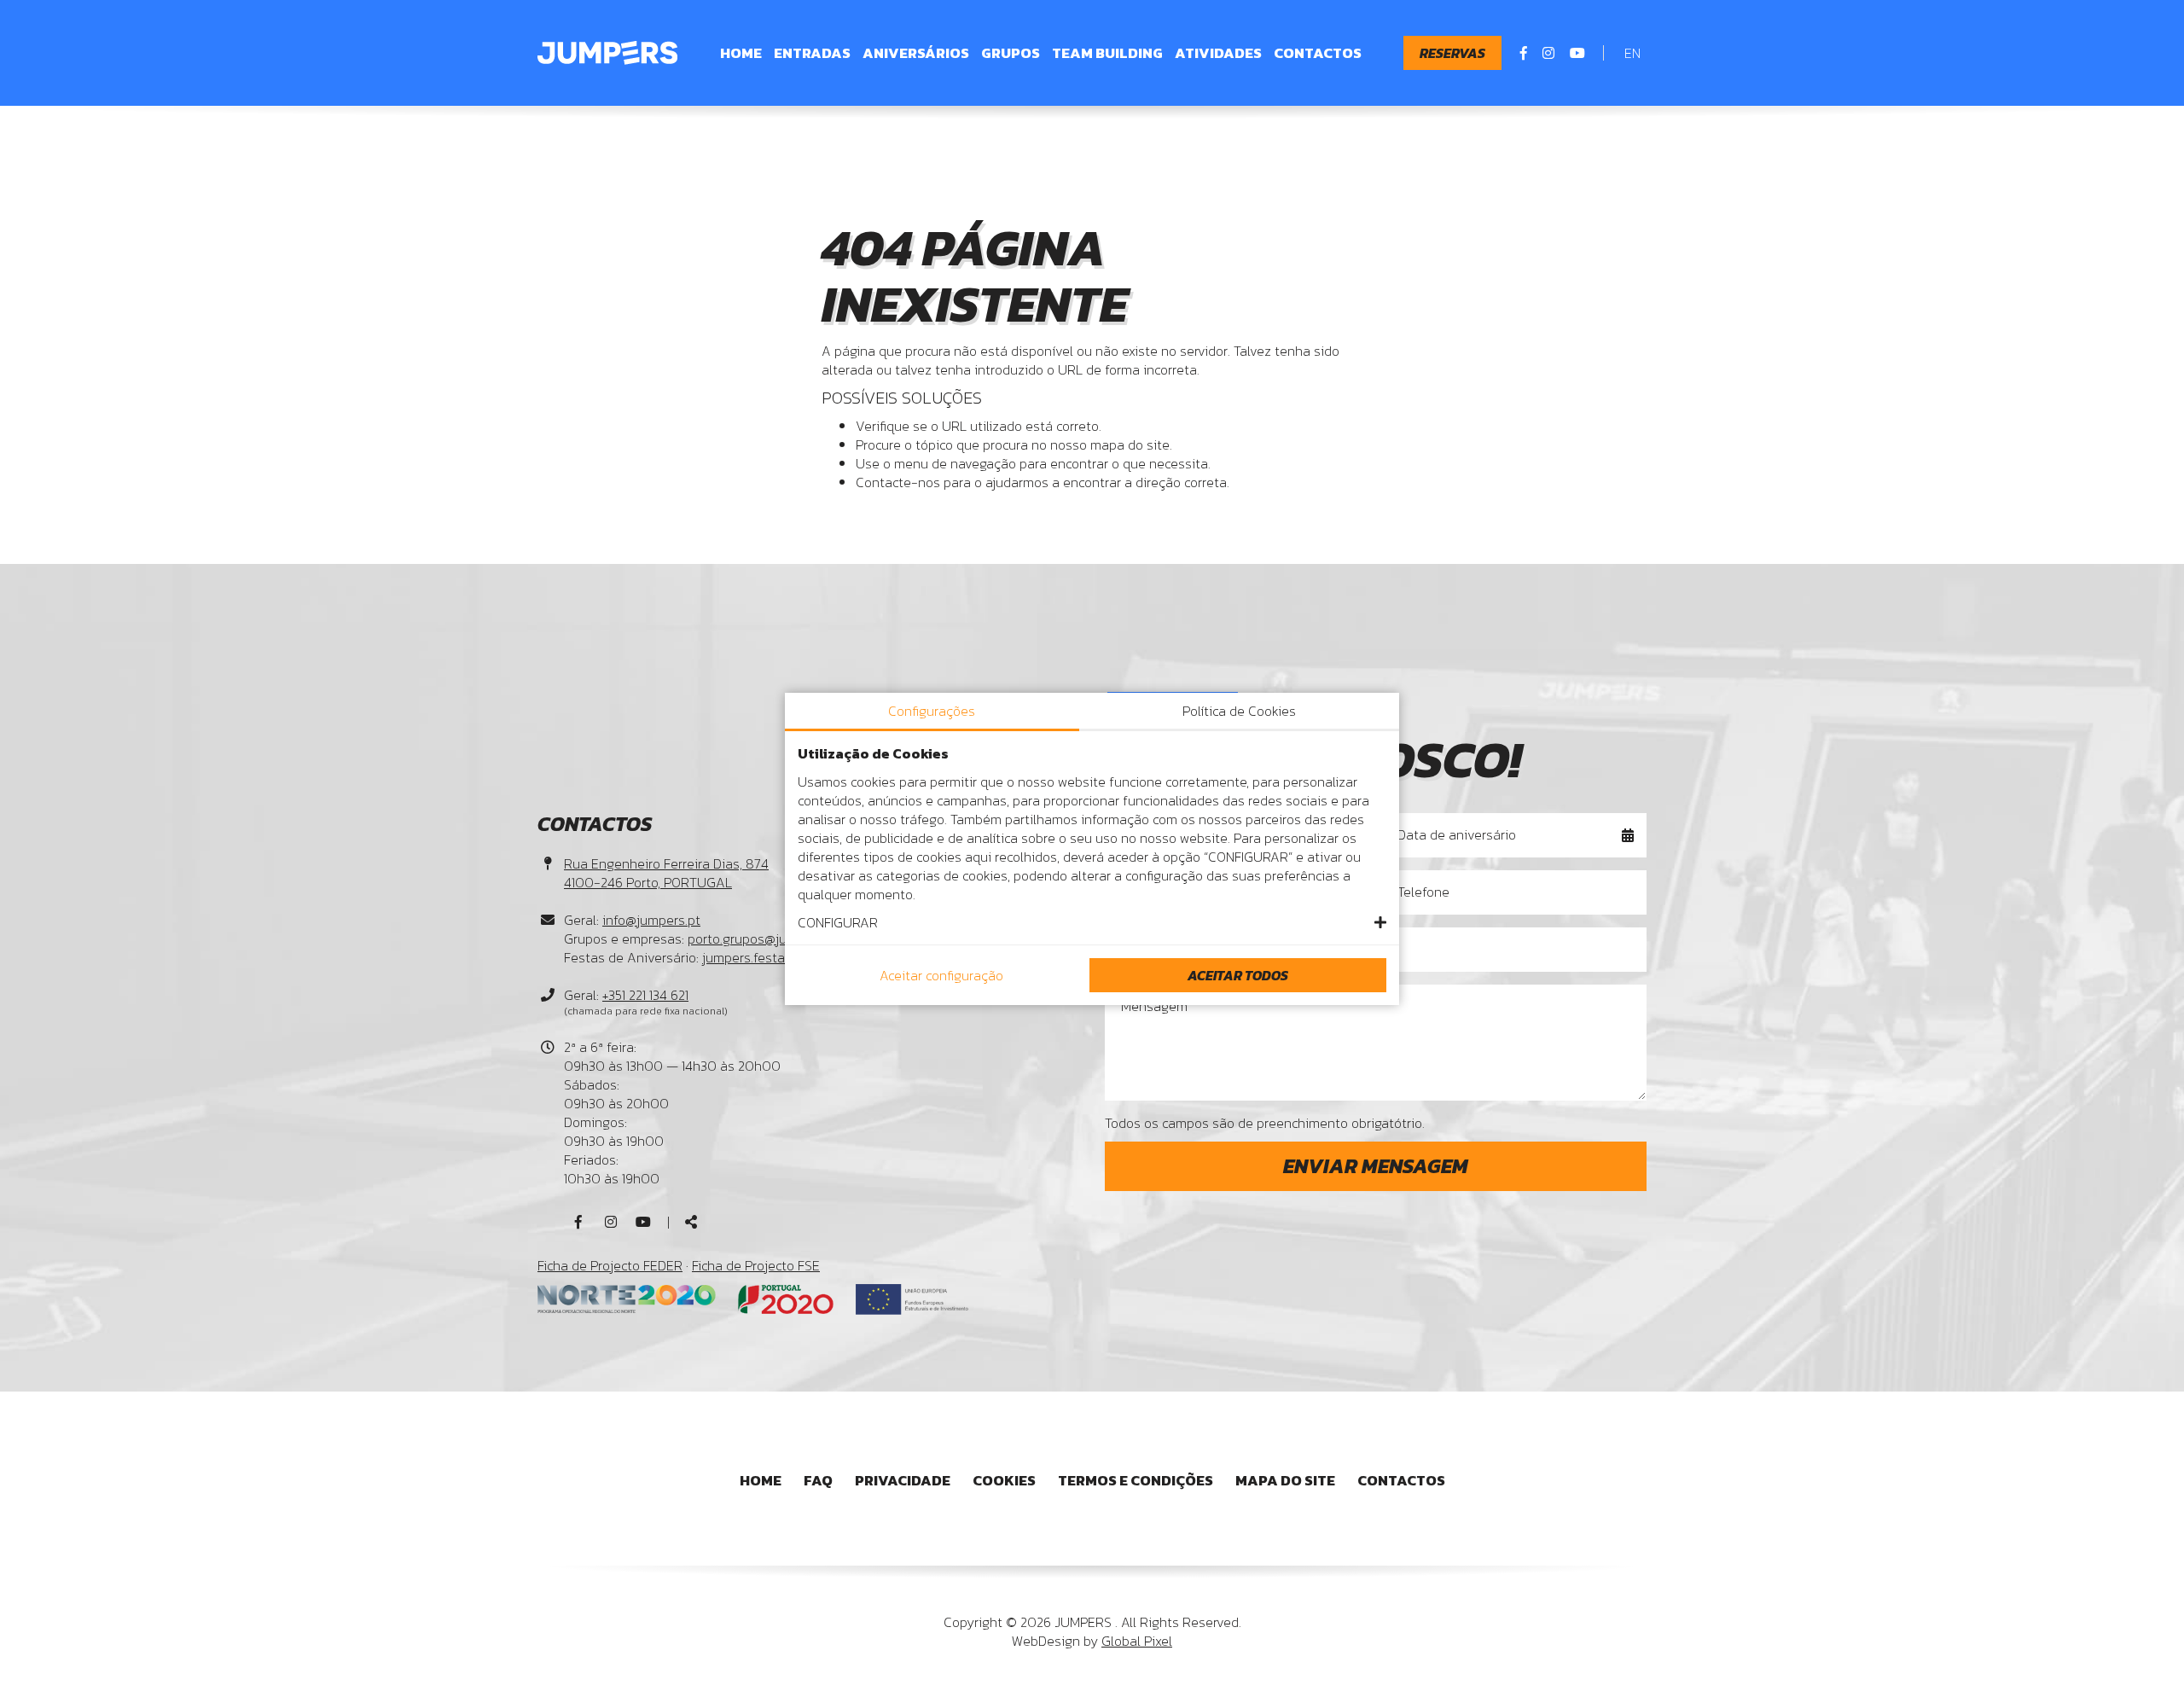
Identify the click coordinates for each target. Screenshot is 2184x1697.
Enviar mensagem (1376, 1166)
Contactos (1318, 53)
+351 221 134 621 (645, 995)
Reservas (1452, 53)
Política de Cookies (1239, 711)
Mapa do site (1285, 1480)
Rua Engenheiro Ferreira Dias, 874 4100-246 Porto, (666, 873)
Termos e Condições (1136, 1480)
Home (741, 53)
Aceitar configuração (941, 975)
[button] (1092, 922)
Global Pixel (1137, 1641)
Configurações (932, 711)
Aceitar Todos (1238, 975)
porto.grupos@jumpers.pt (764, 939)
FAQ (818, 1480)
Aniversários (916, 53)
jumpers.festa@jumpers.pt (781, 957)
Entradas (812, 53)
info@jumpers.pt (651, 920)
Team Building (1107, 53)
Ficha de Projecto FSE (756, 1265)
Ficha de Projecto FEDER (610, 1265)
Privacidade (903, 1480)
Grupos (1011, 53)
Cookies (1004, 1480)
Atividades (1218, 53)
